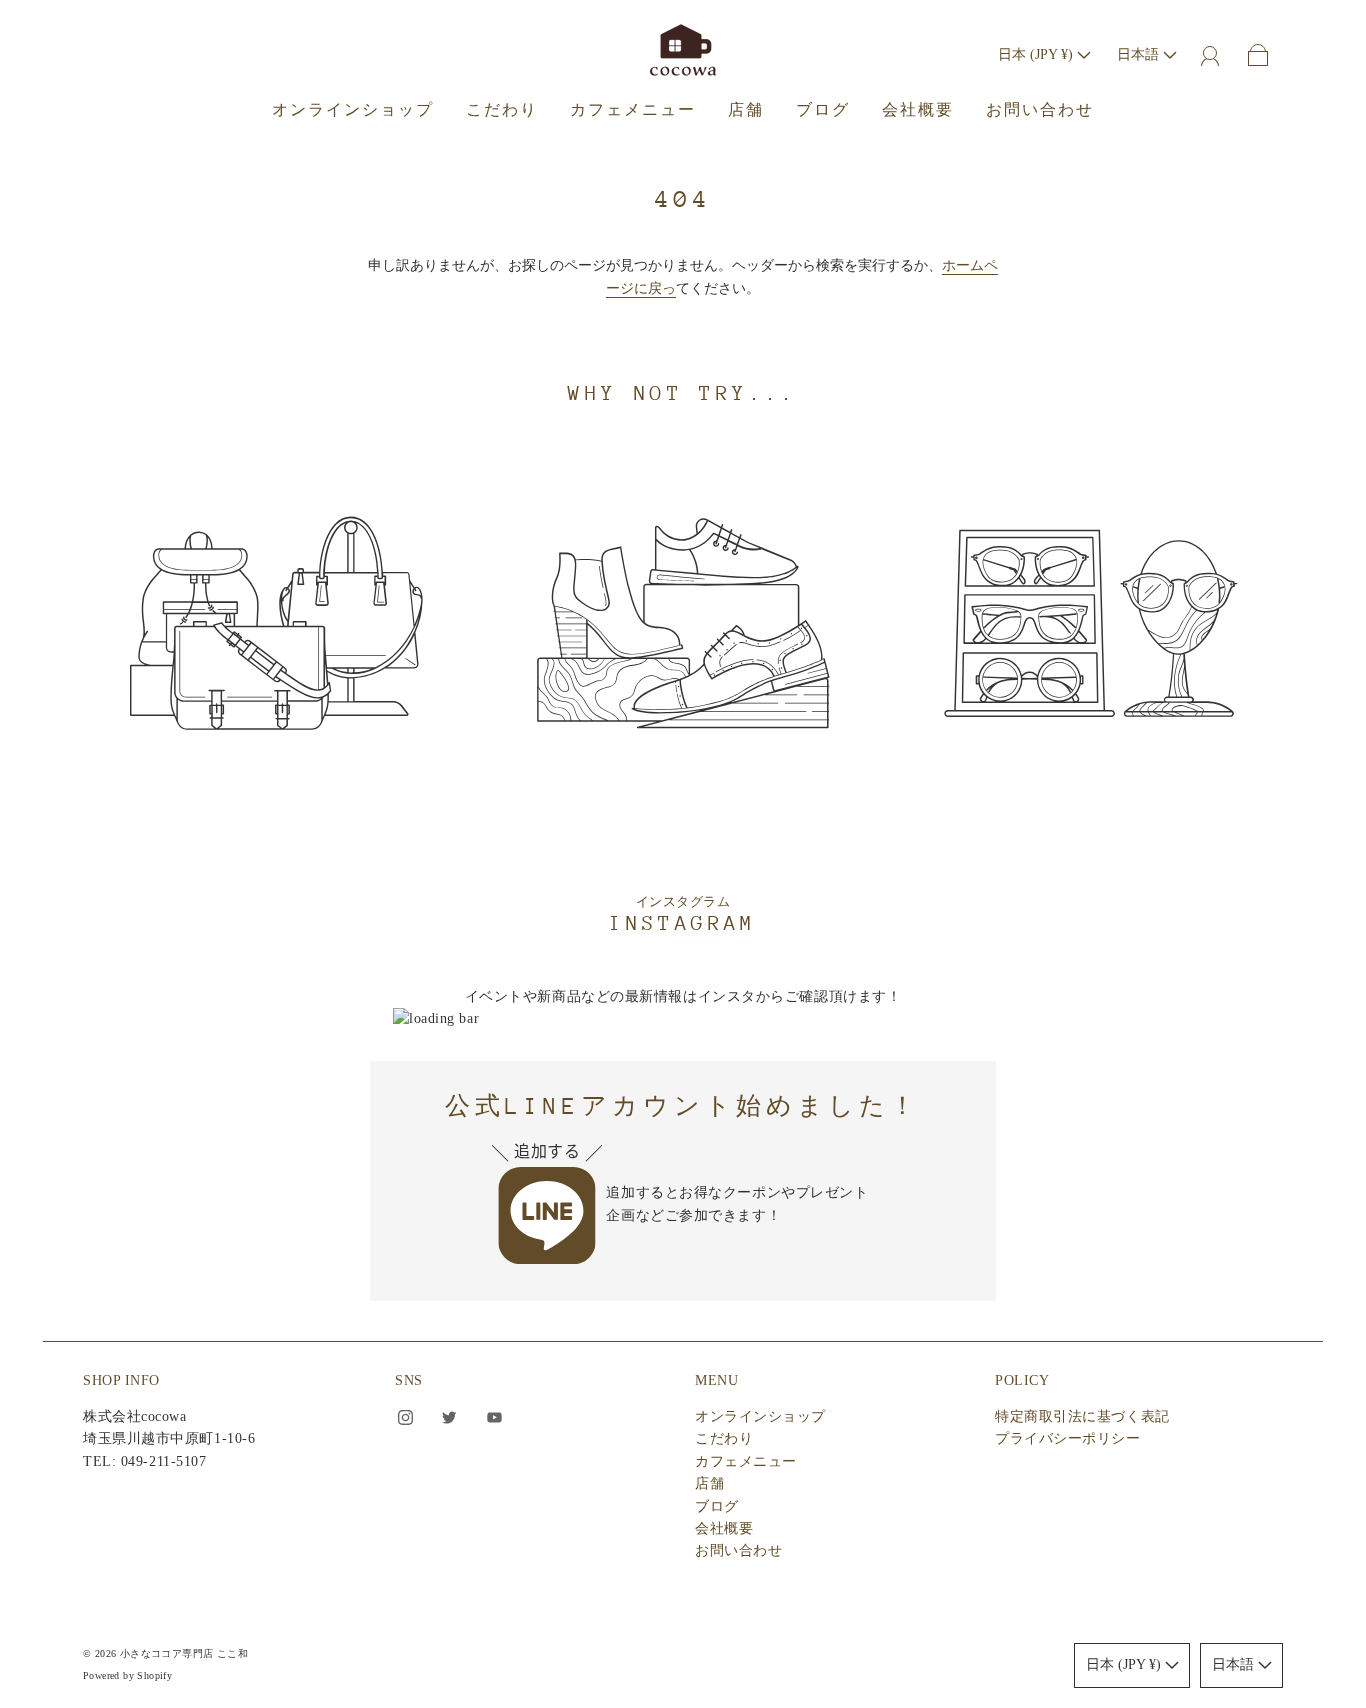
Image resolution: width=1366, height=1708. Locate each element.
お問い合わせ (1040, 109)
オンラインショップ (353, 109)
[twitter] (450, 1418)
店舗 (746, 109)
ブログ (823, 109)
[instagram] (405, 1418)
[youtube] (494, 1418)
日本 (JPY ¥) (1037, 54)
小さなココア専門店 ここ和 (184, 1653)
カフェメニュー (633, 109)
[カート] (1258, 54)
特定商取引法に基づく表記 (1082, 1416)
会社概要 (918, 109)
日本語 (1140, 54)
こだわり (502, 109)
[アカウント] (1210, 54)
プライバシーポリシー (1068, 1438)
